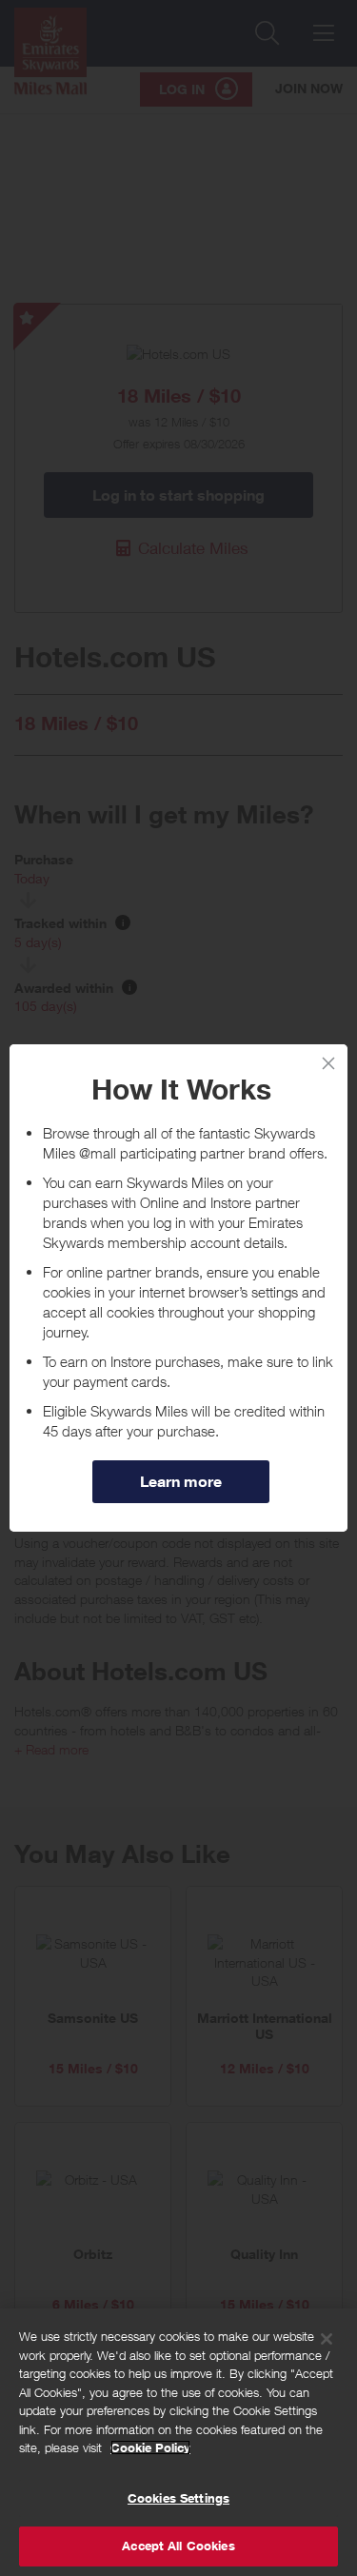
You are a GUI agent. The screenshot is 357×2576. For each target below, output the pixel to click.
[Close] (328, 1063)
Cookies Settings (178, 2498)
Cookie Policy (150, 2447)
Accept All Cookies (178, 2546)
